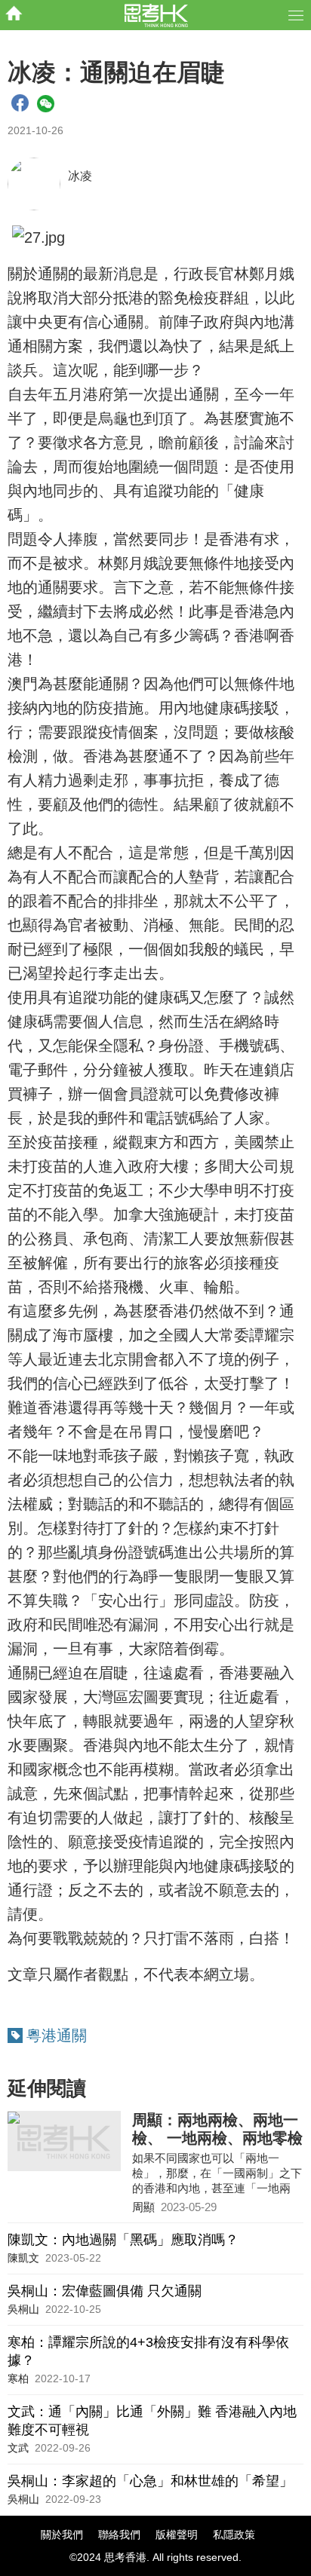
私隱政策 (234, 2535)
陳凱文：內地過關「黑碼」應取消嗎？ (123, 2240)
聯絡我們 (119, 2535)
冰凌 (80, 176)
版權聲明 (177, 2535)
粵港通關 (57, 2035)
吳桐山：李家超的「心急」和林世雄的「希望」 (150, 2481)
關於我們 (62, 2535)
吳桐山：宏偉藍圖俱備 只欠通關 (105, 2291)
